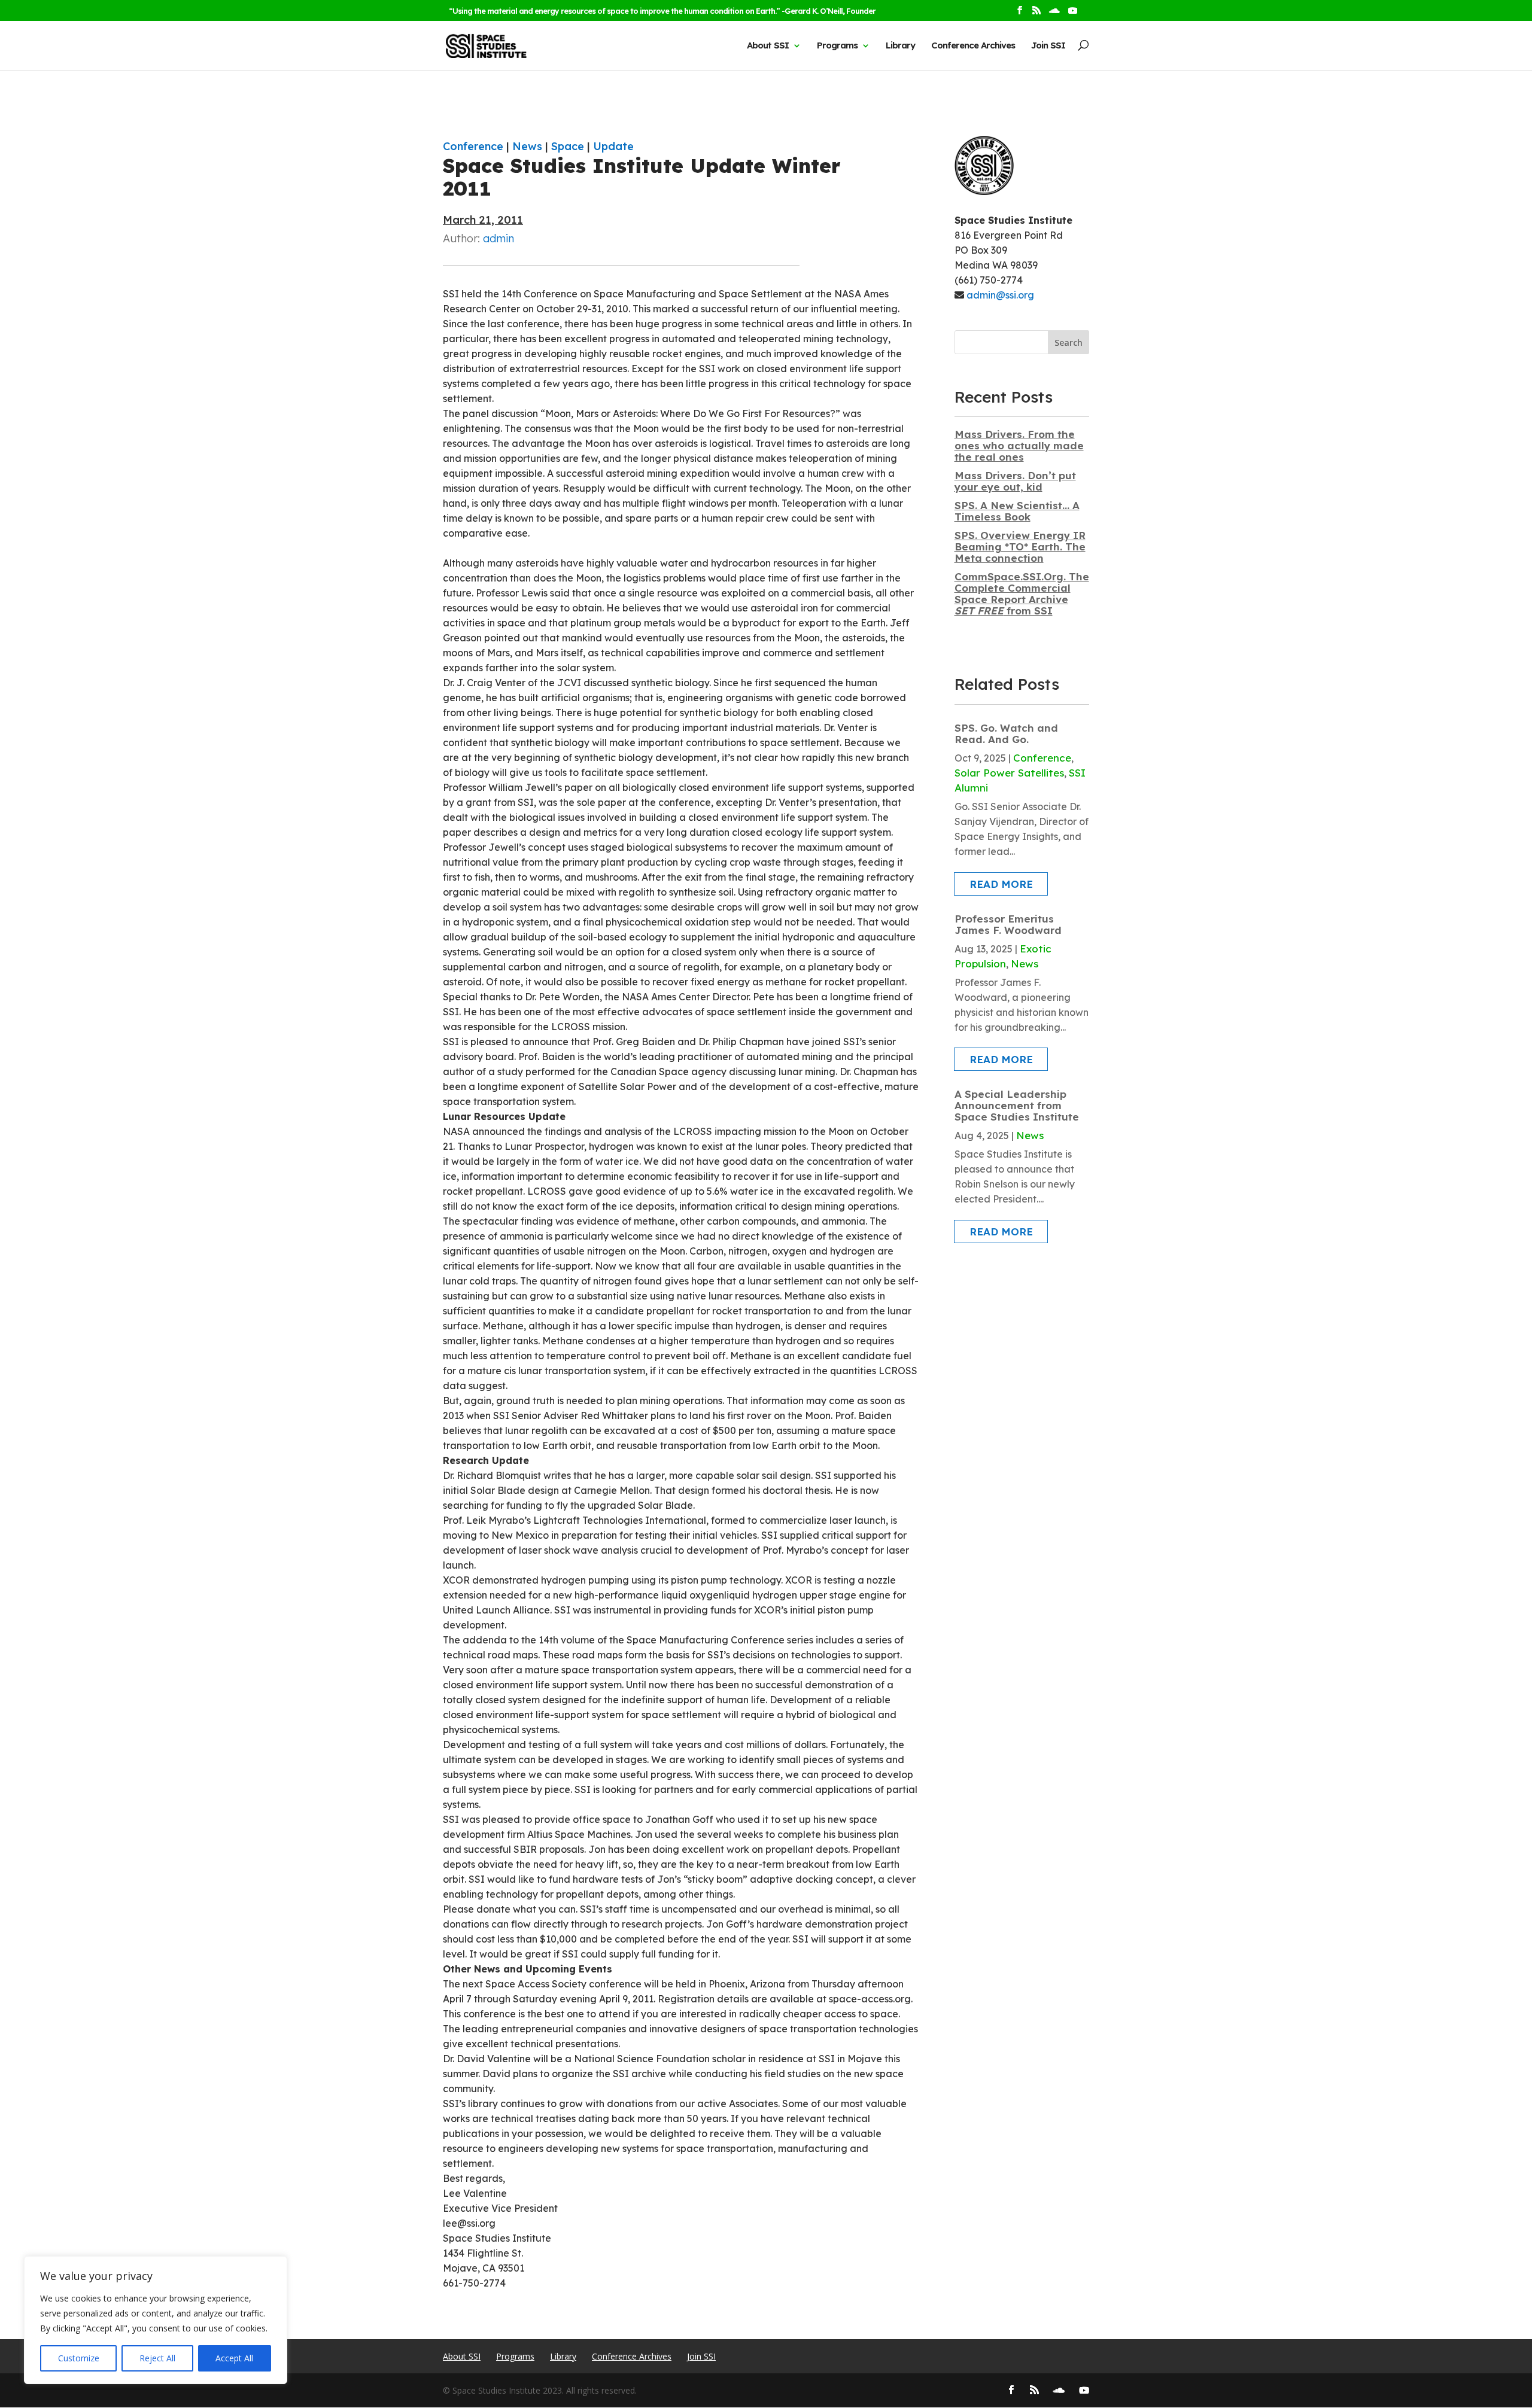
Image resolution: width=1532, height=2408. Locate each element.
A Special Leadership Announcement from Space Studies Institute (1017, 1105)
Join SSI (1048, 45)
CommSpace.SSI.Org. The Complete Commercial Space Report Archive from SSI (1022, 593)
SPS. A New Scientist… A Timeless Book (1017, 511)
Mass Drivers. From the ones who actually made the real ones (1019, 445)
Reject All (157, 2358)
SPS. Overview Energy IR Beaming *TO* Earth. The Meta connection (1020, 547)
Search (1069, 343)
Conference (473, 146)
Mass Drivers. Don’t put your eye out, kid (1015, 481)
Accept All (234, 2358)
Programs (837, 45)
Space (568, 146)
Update (613, 146)
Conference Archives (973, 45)
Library (900, 45)
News (527, 146)
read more (1001, 884)
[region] (156, 2320)
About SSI (768, 45)
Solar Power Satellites (1009, 773)
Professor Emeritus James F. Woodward (1008, 924)
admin (498, 238)
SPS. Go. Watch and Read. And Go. (1006, 733)
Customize (79, 2358)
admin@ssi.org (1000, 295)
